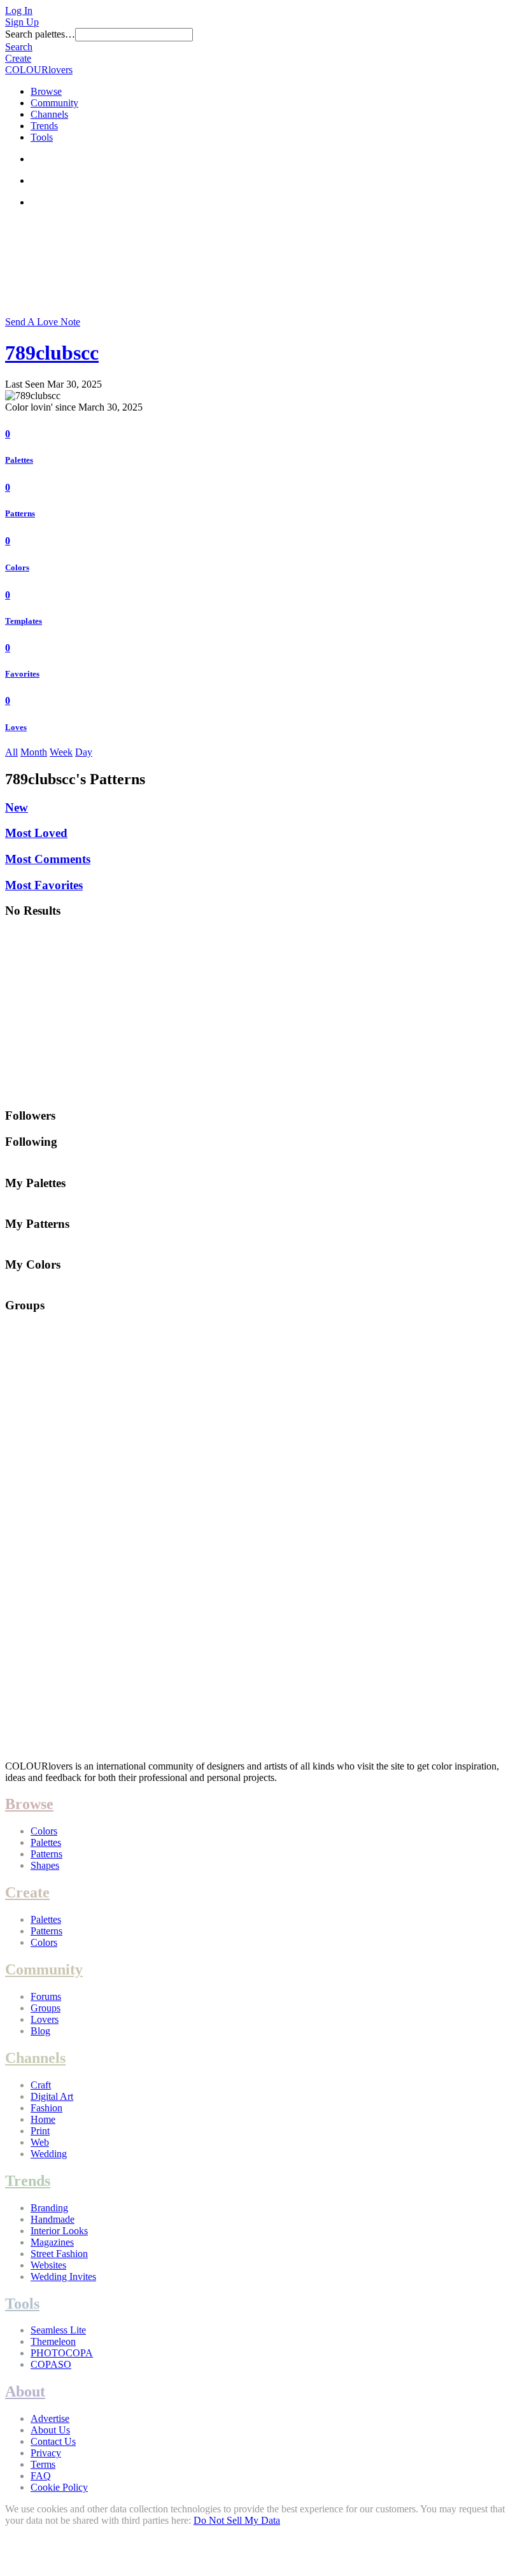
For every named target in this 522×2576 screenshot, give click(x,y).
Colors (17, 567)
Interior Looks (59, 2231)
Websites (48, 2265)
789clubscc (52, 353)
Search (19, 47)
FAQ (41, 2476)
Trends (44, 126)
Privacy (46, 2453)
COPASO (51, 2364)
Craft (41, 2085)
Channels (49, 114)
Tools (42, 137)
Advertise (50, 2418)
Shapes (45, 1865)
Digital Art (52, 2096)
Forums (46, 1996)
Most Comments (48, 859)
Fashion (46, 2108)
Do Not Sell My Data (237, 2520)
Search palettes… (40, 34)
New (17, 807)
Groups (46, 2008)
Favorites (22, 674)
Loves (16, 727)
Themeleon (53, 2341)
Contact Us (53, 2441)
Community (54, 103)
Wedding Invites (63, 2277)
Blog (40, 2031)
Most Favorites (44, 885)
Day (84, 752)
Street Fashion (59, 2254)
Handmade (53, 2219)
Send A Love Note (43, 322)
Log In (19, 11)
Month (34, 752)
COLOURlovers (39, 70)
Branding (49, 2208)
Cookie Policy (59, 2487)
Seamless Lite (58, 2330)
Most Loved (36, 833)
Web (40, 2142)
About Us (50, 2430)
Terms (43, 2464)
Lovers (45, 2019)
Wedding (49, 2154)
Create (18, 58)
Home (43, 2119)
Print (40, 2131)
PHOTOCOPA (62, 2353)
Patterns (20, 513)
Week (61, 752)
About (25, 2391)
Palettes (19, 460)
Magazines (52, 2242)
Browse (46, 91)
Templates (24, 621)
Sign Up (22, 22)
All (11, 752)
